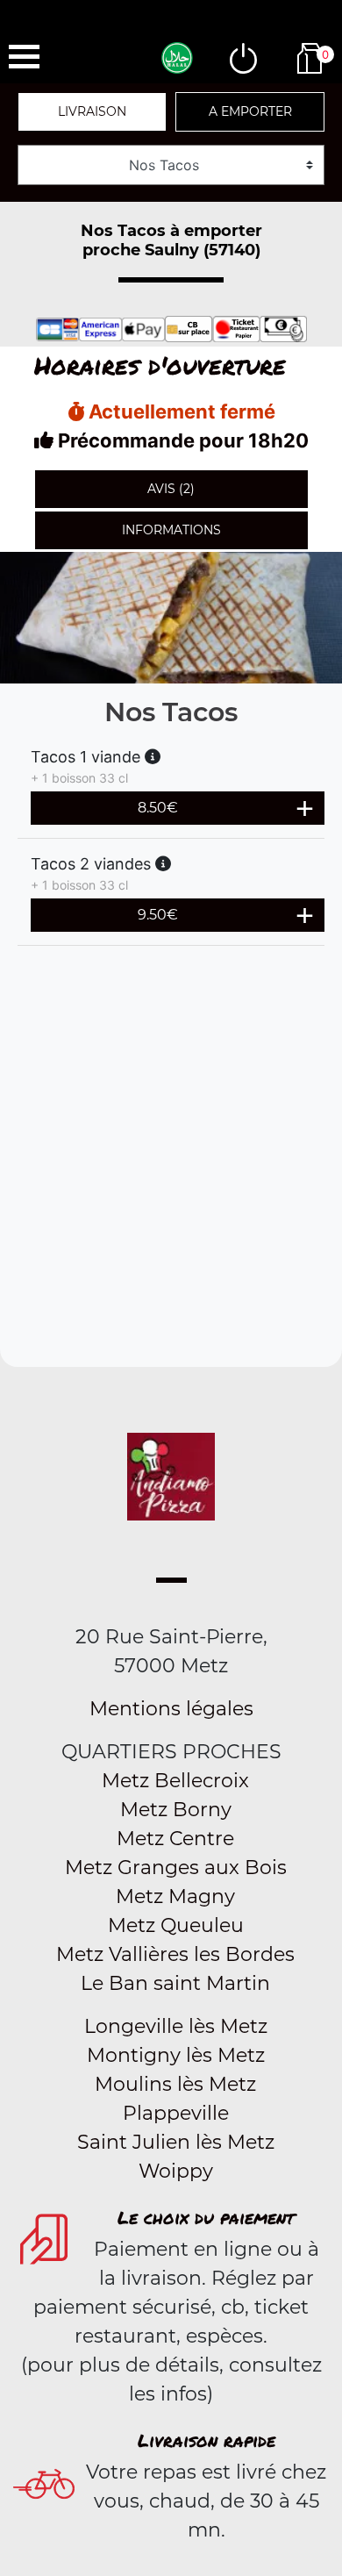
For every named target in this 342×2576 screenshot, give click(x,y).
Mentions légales (171, 1709)
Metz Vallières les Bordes (175, 1954)
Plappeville (176, 2113)
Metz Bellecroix (175, 1781)
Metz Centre (175, 1839)
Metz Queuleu (176, 1925)
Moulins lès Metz (175, 2084)
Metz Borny (176, 1810)
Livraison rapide (207, 2440)
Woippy (176, 2171)
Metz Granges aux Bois (176, 1868)
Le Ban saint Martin (175, 1983)
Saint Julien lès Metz (176, 2142)
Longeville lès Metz (176, 2026)
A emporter (250, 111)
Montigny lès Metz (176, 2055)
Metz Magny (175, 1896)
